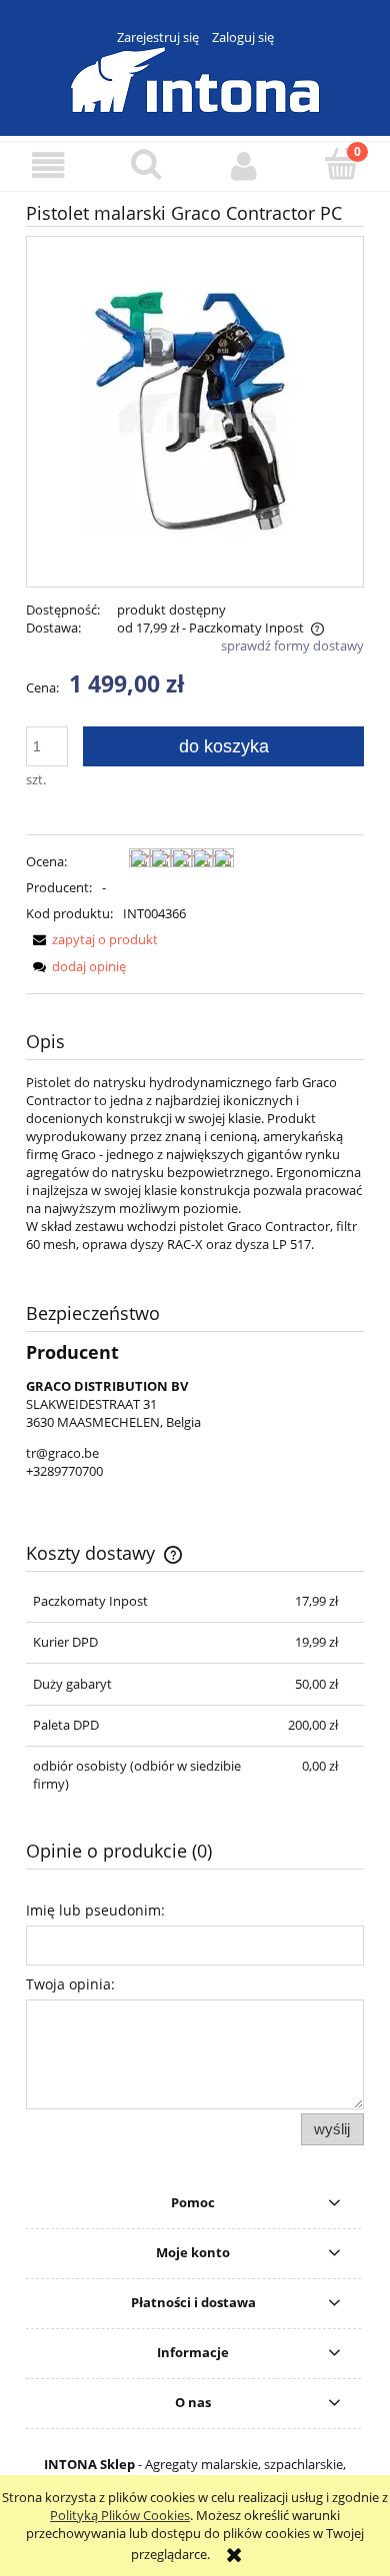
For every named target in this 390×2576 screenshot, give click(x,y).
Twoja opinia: (70, 1984)
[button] (49, 165)
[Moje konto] (244, 165)
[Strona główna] (195, 77)
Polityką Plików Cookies (120, 2515)
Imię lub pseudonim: (95, 1910)
